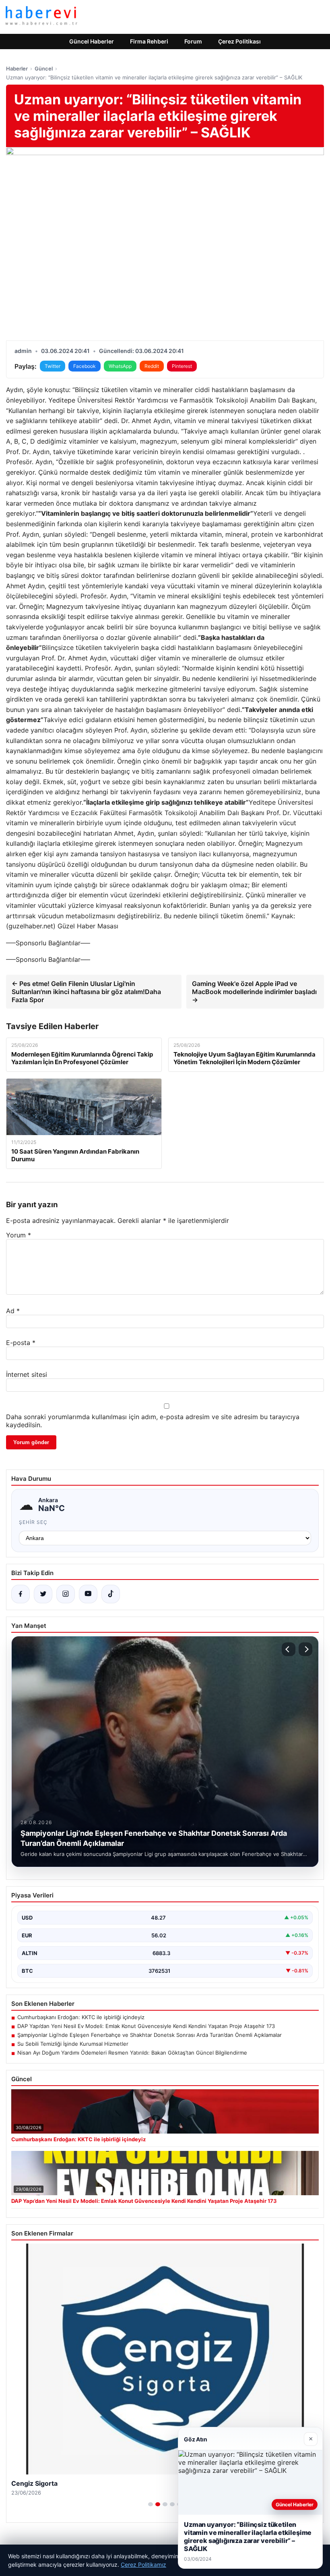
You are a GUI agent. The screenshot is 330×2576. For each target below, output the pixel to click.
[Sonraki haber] (305, 1649)
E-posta (21, 1343)
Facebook (85, 366)
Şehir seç (33, 1522)
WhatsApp (120, 366)
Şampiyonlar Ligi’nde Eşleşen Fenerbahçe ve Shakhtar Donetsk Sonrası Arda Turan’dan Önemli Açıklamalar (150, 2035)
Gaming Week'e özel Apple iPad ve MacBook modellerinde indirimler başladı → (254, 992)
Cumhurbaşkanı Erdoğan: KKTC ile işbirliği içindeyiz (81, 2017)
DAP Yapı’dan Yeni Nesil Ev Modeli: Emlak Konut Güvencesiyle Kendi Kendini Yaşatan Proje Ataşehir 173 (146, 2026)
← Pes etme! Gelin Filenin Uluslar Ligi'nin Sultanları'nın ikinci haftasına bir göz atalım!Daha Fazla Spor (86, 992)
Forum (193, 41)
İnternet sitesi (27, 1374)
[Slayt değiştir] (151, 2504)
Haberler (17, 68)
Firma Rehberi (149, 41)
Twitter (53, 366)
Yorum (19, 1235)
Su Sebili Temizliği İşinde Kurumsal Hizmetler (73, 2044)
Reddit (152, 366)
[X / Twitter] (43, 1594)
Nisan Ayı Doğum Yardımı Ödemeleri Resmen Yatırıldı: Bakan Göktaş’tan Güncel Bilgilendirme (132, 2053)
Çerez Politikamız (143, 2565)
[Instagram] (66, 1594)
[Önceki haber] (289, 1649)
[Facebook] (21, 1594)
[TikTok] (111, 1594)
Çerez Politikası (239, 41)
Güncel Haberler (92, 41)
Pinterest (182, 366)
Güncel (44, 68)
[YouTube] (88, 1594)
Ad (13, 1311)
